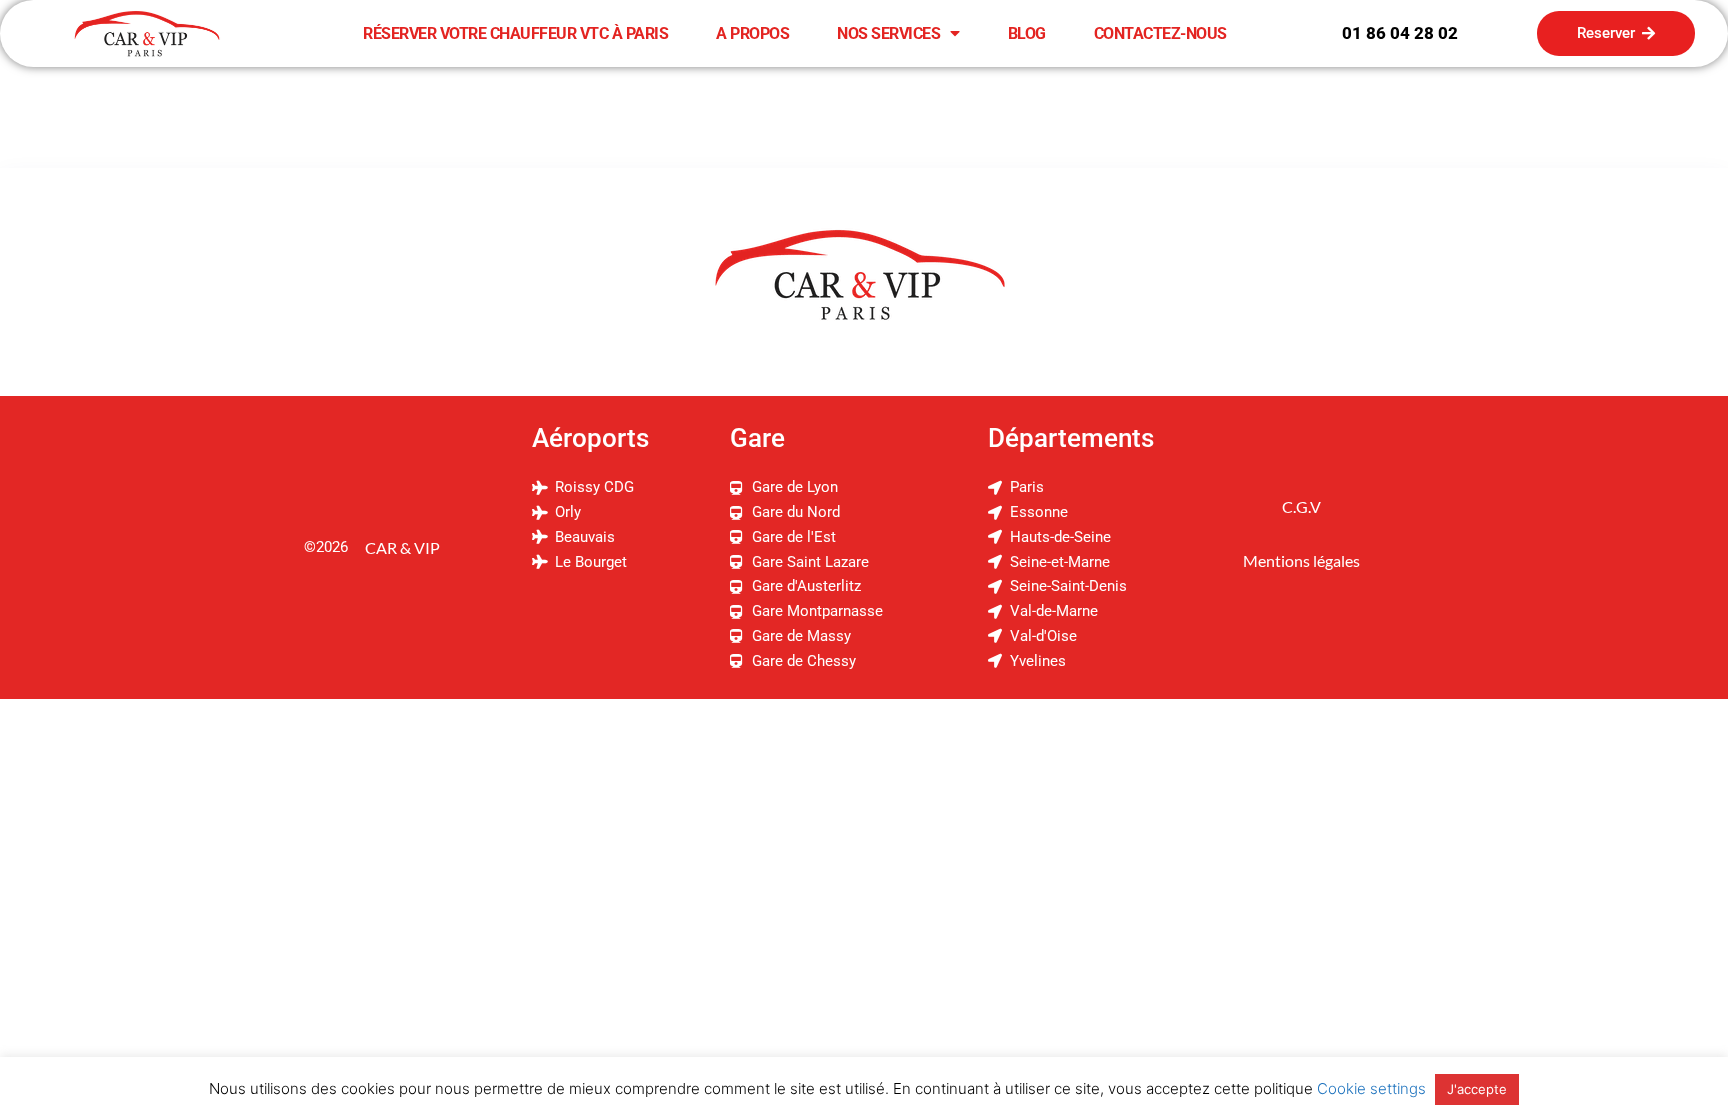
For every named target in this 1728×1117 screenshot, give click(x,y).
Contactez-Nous (1160, 33)
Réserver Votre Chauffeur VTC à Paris (515, 33)
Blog (1027, 33)
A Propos (752, 33)
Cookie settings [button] (1371, 1088)
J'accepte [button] (1477, 1089)
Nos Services (888, 33)
